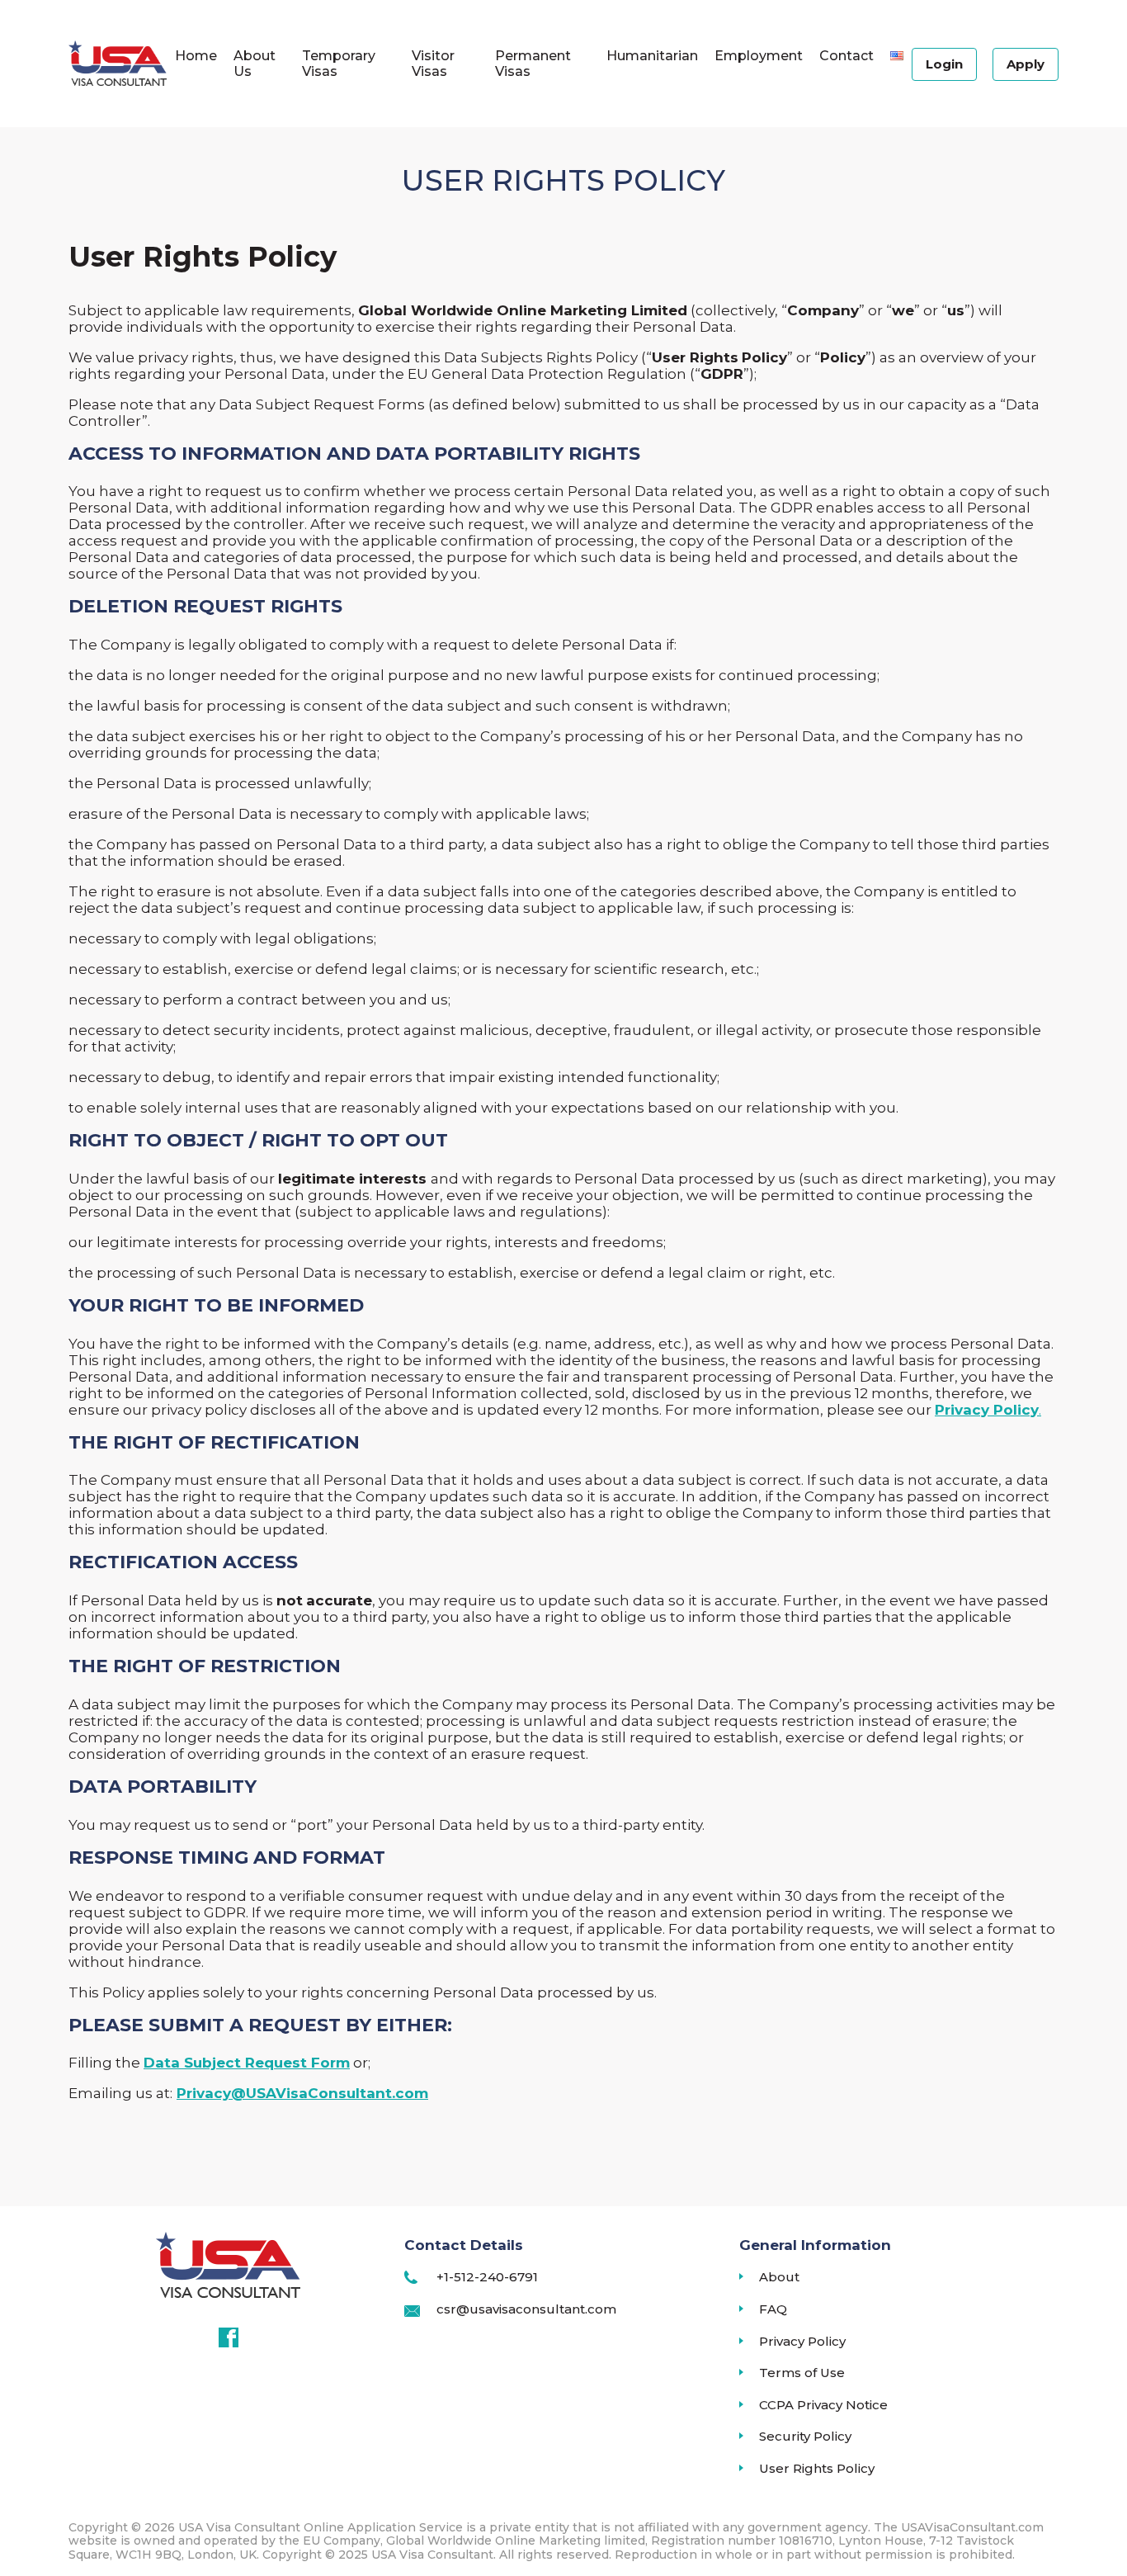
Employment (759, 56)
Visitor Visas (433, 64)
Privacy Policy (802, 2342)
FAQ (773, 2309)
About (779, 2277)
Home (196, 56)
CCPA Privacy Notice (823, 2405)
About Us (255, 64)
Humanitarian (652, 56)
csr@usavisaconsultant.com (526, 2309)
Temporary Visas (339, 64)
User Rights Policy (817, 2469)
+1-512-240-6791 (487, 2277)
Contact (846, 56)
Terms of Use (802, 2373)
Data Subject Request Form (247, 2063)
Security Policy (805, 2437)
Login (944, 64)
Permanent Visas (533, 64)
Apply (1026, 64)
